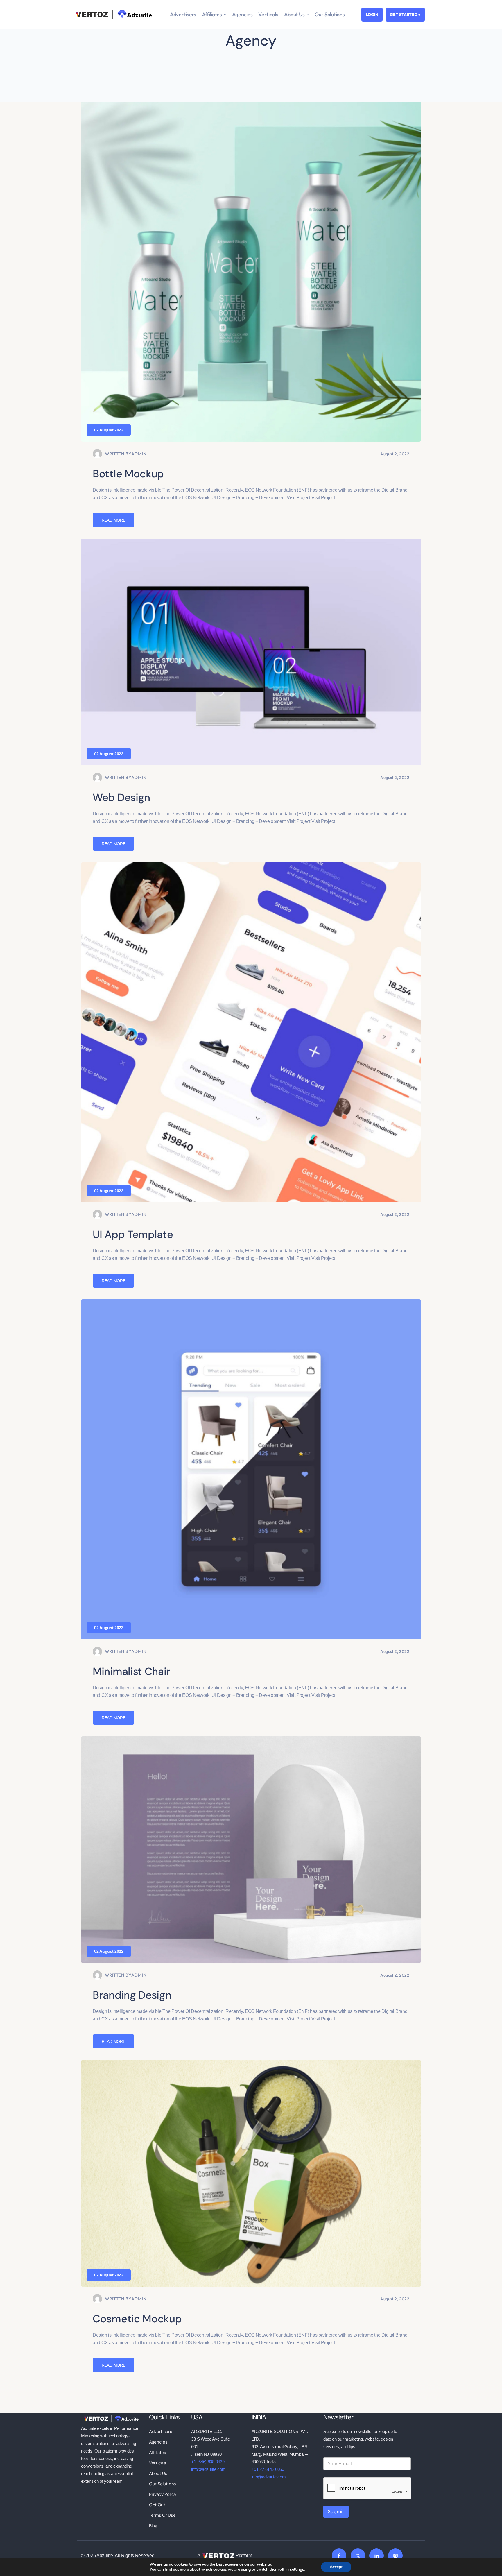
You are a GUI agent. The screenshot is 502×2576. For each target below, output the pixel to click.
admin (139, 454)
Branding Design (132, 1995)
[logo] (111, 2418)
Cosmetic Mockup (137, 2319)
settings (297, 2570)
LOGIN (372, 15)
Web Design (121, 797)
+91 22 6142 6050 (268, 2469)
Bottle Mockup (128, 474)
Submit (336, 2511)
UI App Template (133, 1234)
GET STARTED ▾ (405, 15)
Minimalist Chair (131, 1671)
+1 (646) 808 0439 (208, 2462)
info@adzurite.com (208, 2469)
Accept (336, 2567)
